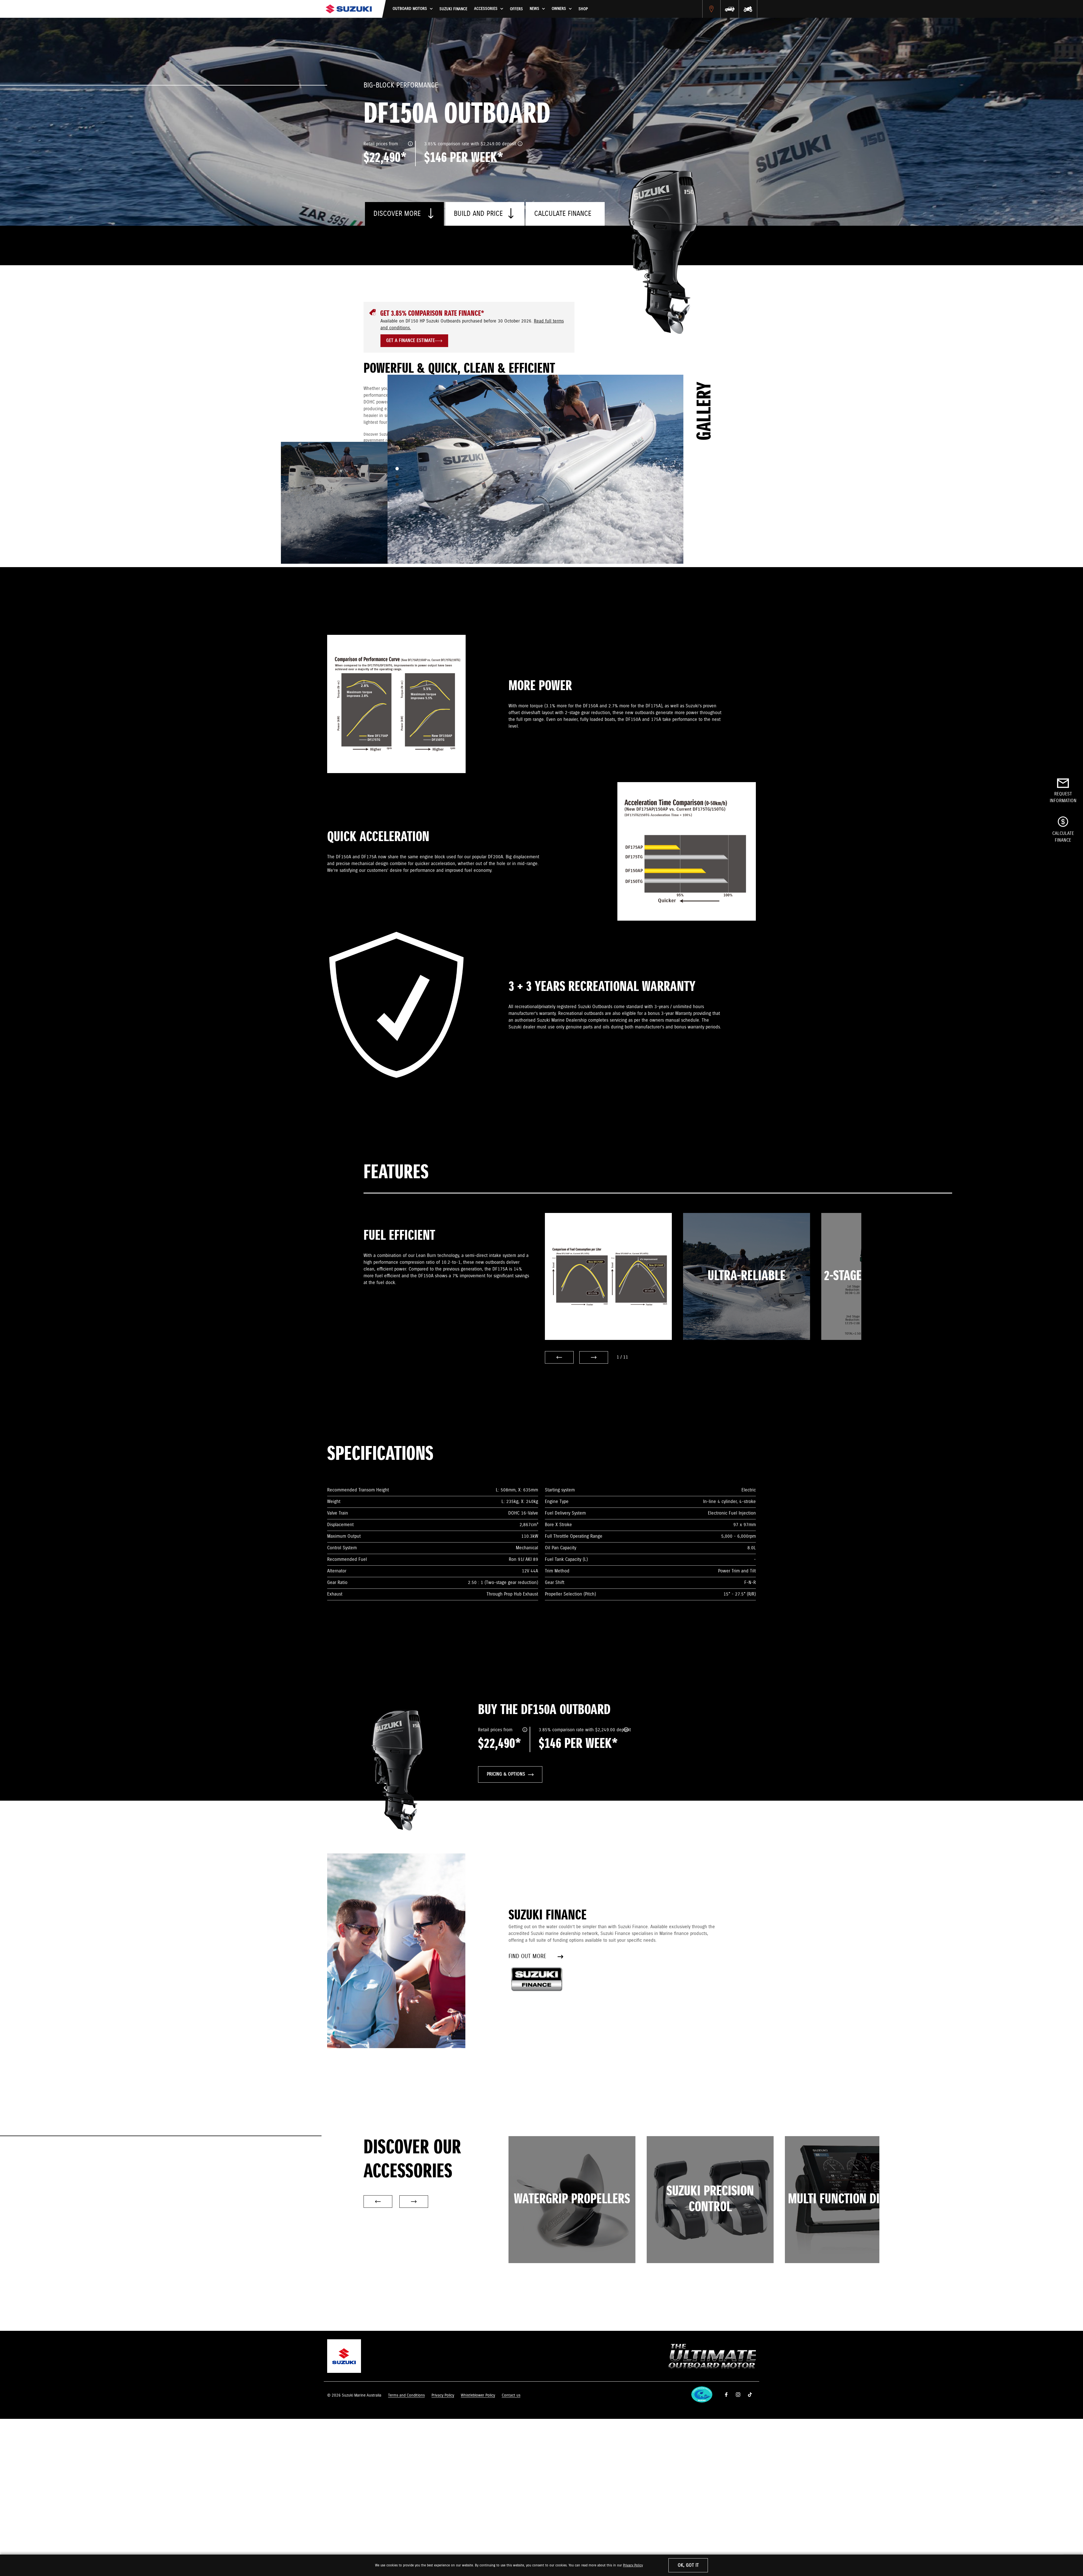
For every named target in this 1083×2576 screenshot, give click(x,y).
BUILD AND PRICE (478, 214)
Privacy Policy (633, 2565)
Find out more (527, 1957)
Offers (516, 9)
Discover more (398, 214)
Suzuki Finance (453, 9)
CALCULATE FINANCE (563, 214)
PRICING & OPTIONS (506, 1774)
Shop (583, 9)
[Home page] (349, 9)
